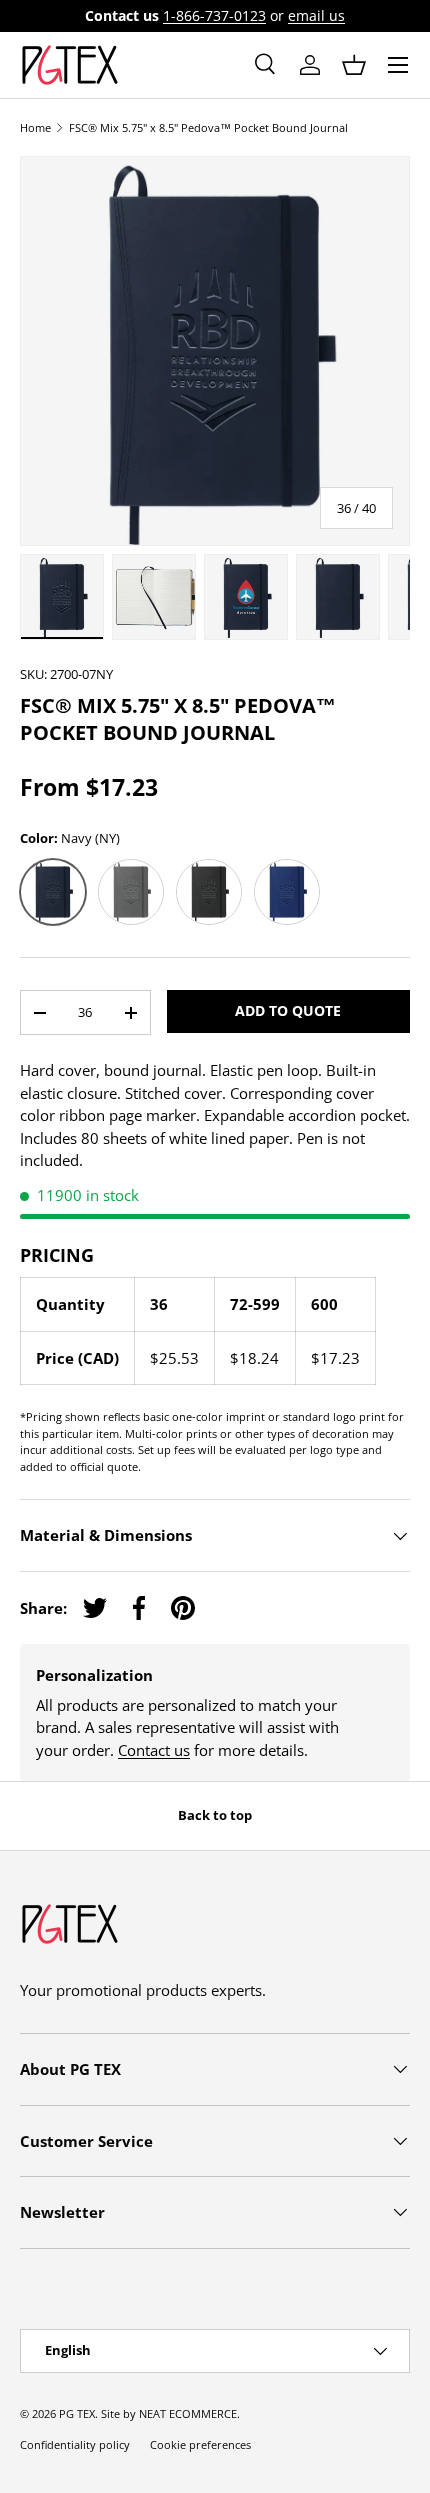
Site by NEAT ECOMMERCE (169, 2413)
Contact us (154, 1750)
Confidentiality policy (75, 2444)
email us (316, 16)
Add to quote (288, 1010)
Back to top (215, 1815)
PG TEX (77, 2413)
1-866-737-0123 (214, 16)
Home (35, 127)
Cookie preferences (200, 2444)
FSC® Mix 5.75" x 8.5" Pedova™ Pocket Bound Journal (208, 127)
